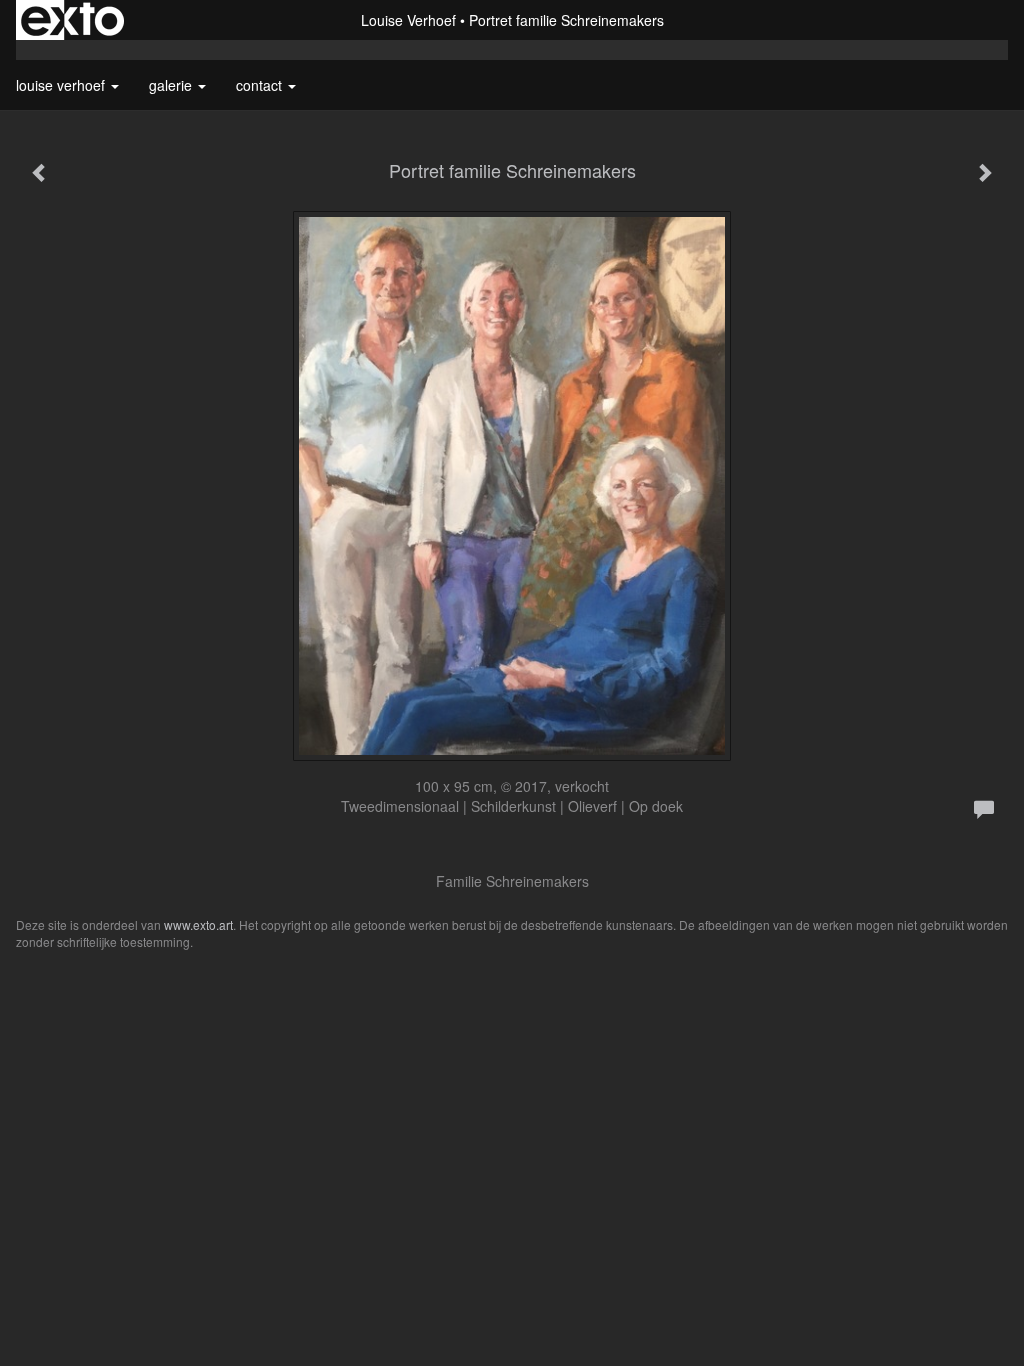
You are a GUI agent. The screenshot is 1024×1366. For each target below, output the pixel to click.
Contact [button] (261, 85)
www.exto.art (198, 924)
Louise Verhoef (408, 20)
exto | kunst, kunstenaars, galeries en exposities (72, 20)
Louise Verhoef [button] (62, 85)
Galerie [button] (172, 85)
